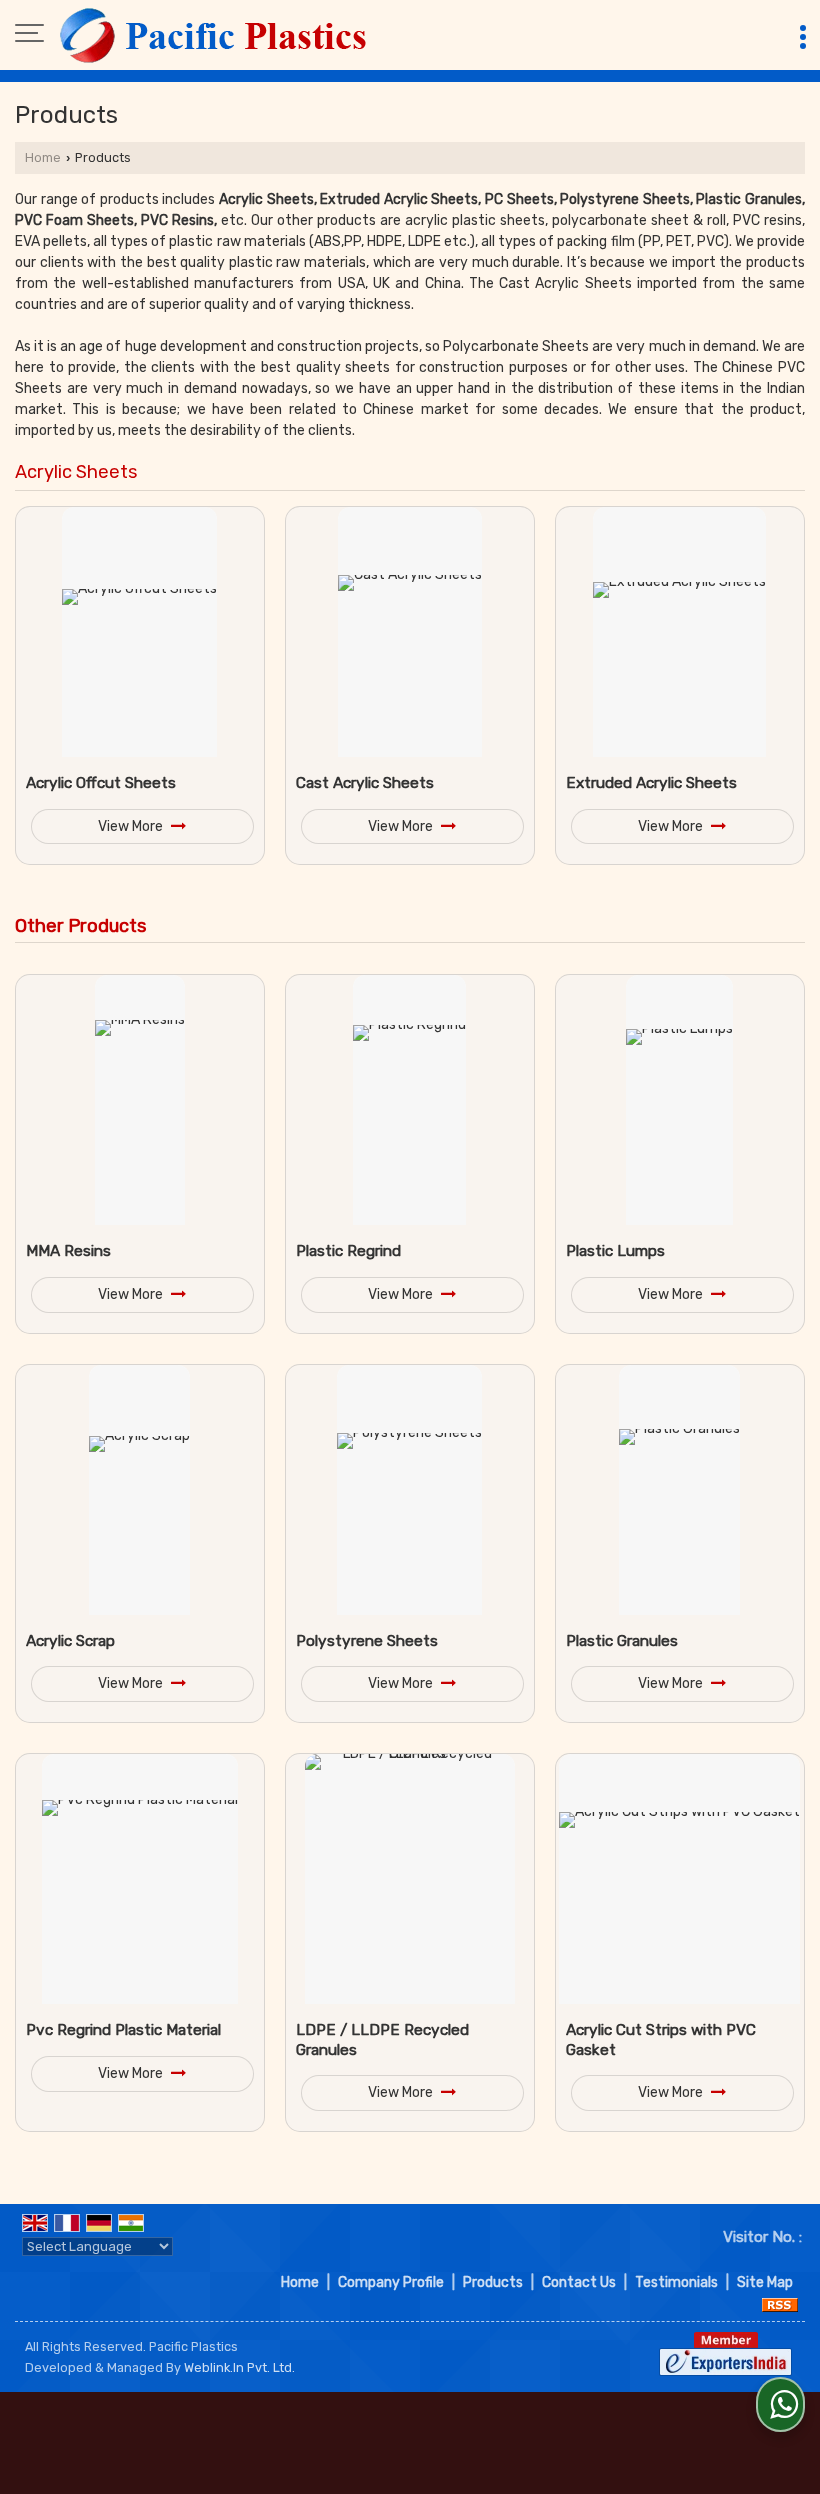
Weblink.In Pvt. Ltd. (239, 2367)
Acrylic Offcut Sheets (101, 783)
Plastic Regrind (348, 1251)
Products (493, 2282)
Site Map (765, 2282)
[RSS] (780, 2303)
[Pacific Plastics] (215, 35)
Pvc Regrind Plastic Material (123, 2030)
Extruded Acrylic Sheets (651, 783)
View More (132, 826)
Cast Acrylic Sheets (365, 783)
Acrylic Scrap (70, 1641)
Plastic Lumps (615, 1251)
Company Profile (391, 2282)
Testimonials (676, 2282)
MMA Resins (68, 1251)
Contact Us (579, 2282)
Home (43, 157)
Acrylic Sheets (76, 472)
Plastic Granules (622, 1641)
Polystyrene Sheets (367, 1641)
